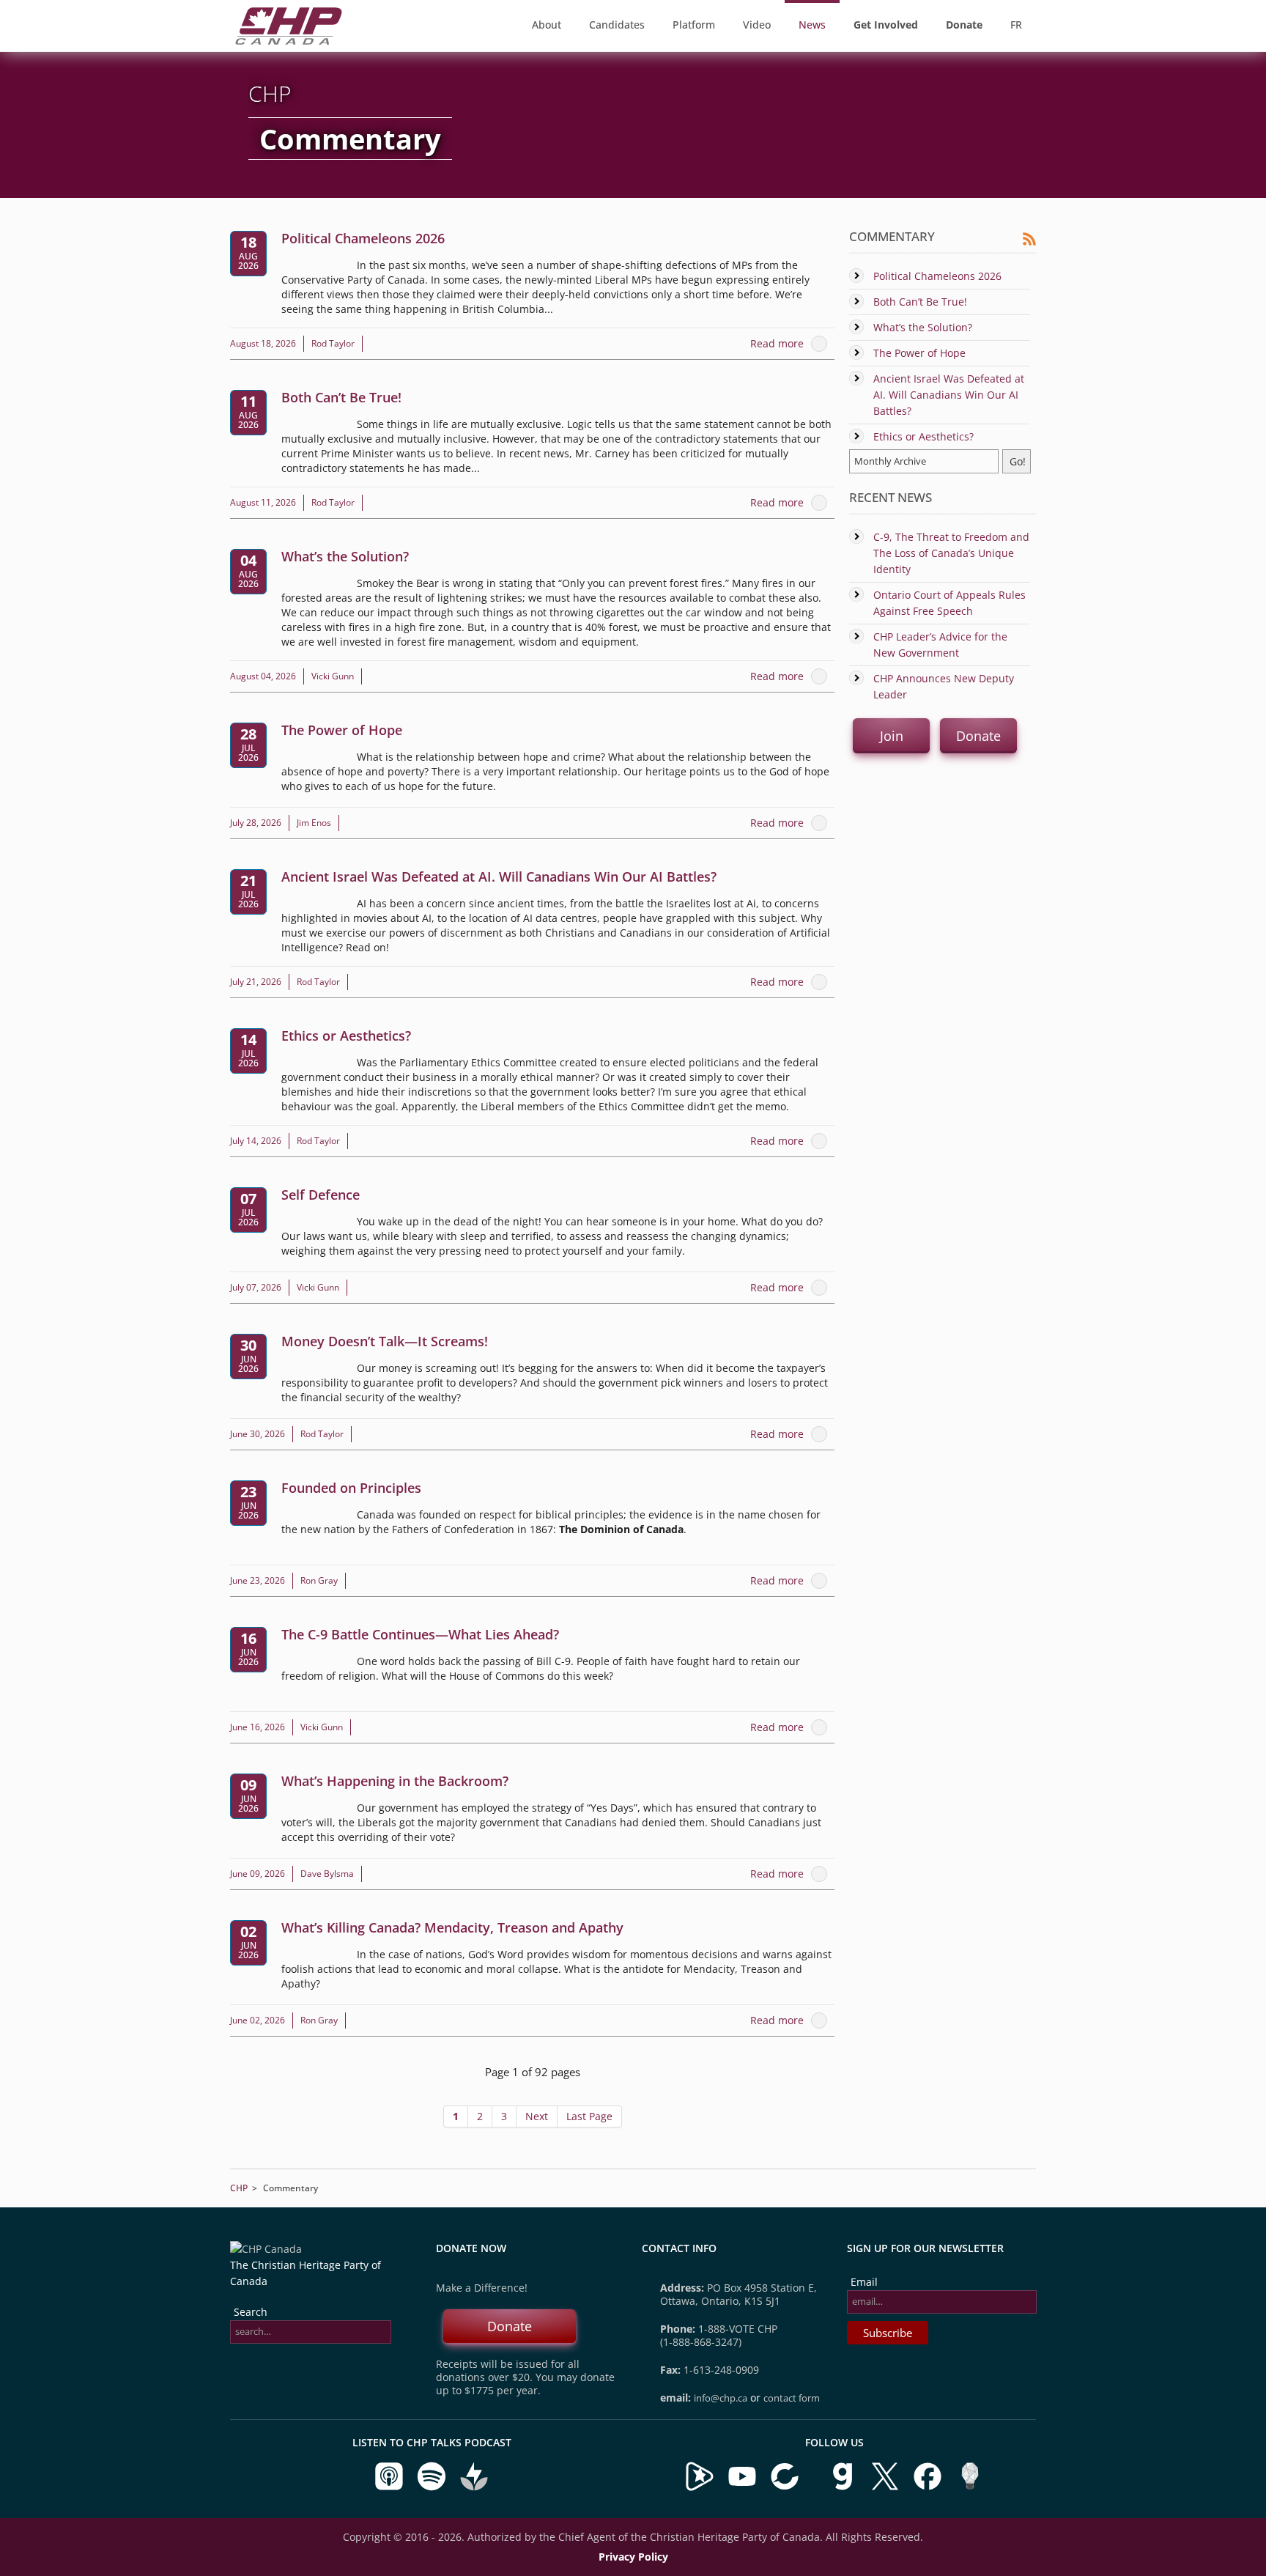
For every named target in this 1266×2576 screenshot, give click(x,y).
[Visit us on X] (886, 2488)
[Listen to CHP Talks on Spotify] (433, 2488)
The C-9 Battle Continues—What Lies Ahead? (420, 1634)
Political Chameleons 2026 (363, 238)
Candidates (617, 25)
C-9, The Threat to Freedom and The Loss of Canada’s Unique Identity (951, 553)
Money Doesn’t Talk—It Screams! (385, 1341)
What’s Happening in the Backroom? (395, 1781)
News (812, 25)
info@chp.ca (721, 2398)
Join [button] (892, 736)
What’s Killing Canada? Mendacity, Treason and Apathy (452, 1927)
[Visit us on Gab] (844, 2488)
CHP (239, 2188)
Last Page (589, 2116)
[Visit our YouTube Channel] (742, 2488)
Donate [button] (978, 736)
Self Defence (321, 1195)
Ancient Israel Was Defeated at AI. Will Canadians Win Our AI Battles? (499, 876)
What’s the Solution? (345, 556)
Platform (694, 25)
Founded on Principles (351, 1488)
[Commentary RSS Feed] (1029, 242)
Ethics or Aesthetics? (346, 1036)
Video (757, 25)
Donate (510, 2326)
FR (1016, 25)
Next (537, 2116)
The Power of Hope (342, 730)
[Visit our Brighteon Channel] (700, 2488)
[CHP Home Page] (289, 41)
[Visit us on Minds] (970, 2488)
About (547, 25)
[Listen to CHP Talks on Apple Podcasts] (390, 2488)
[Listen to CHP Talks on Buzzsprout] (474, 2488)
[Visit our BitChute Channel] (786, 2488)
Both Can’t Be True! (341, 397)
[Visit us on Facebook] (929, 2488)
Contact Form (792, 2398)
